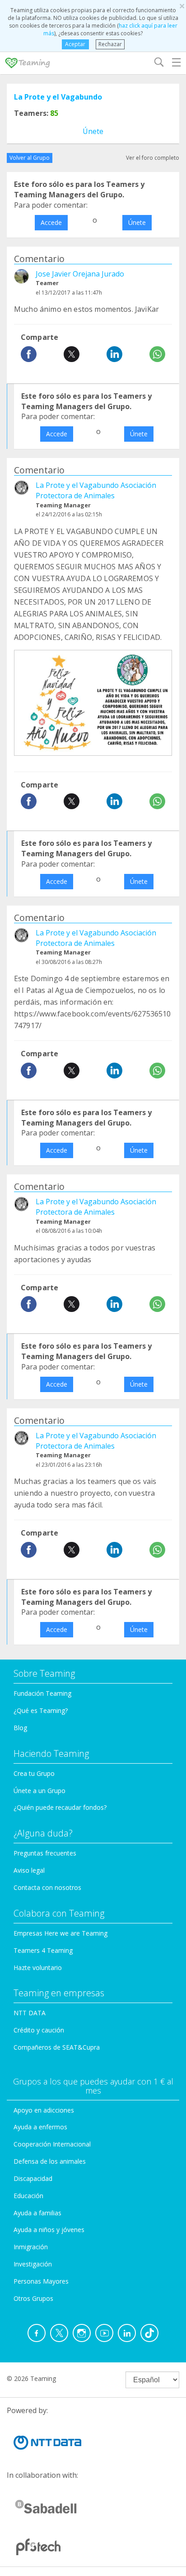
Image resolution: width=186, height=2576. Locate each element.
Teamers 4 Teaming (43, 1950)
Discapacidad (33, 2178)
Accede (51, 222)
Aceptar (75, 44)
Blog (20, 1728)
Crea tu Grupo (34, 1773)
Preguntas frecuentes (45, 1853)
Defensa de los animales (50, 2161)
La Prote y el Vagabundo (58, 97)
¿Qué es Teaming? (41, 1710)
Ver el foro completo (153, 158)
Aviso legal (29, 1870)
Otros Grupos (33, 2298)
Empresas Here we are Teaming (60, 1933)
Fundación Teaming (42, 1693)
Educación (28, 2196)
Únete (93, 131)
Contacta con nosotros (47, 1887)
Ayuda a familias (37, 2213)
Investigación (33, 2264)
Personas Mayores (41, 2281)
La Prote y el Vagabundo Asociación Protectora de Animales (96, 490)
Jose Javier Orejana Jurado (80, 274)
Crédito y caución (39, 2030)
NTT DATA (30, 2013)
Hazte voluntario (38, 1968)
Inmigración (31, 2247)
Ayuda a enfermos (40, 2127)
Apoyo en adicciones (44, 2110)
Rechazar (110, 44)
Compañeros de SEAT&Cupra (57, 2047)
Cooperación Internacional (52, 2144)
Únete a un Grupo (40, 1791)
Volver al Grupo (30, 158)
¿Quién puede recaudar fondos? (60, 1807)
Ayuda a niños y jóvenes (49, 2230)
